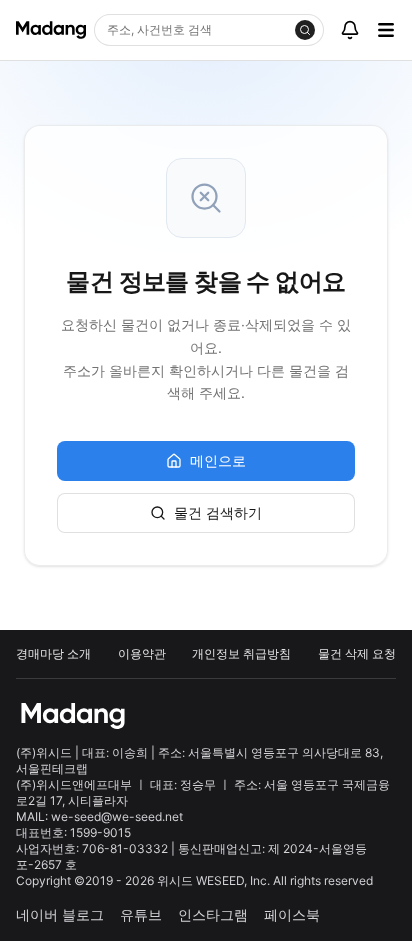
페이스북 (292, 914)
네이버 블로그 (60, 914)
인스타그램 (213, 914)
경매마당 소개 (53, 653)
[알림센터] (350, 30)
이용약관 (142, 653)
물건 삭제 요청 (357, 653)
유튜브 (141, 914)
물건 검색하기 (218, 512)
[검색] (305, 30)
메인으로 (218, 460)
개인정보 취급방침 (241, 653)
